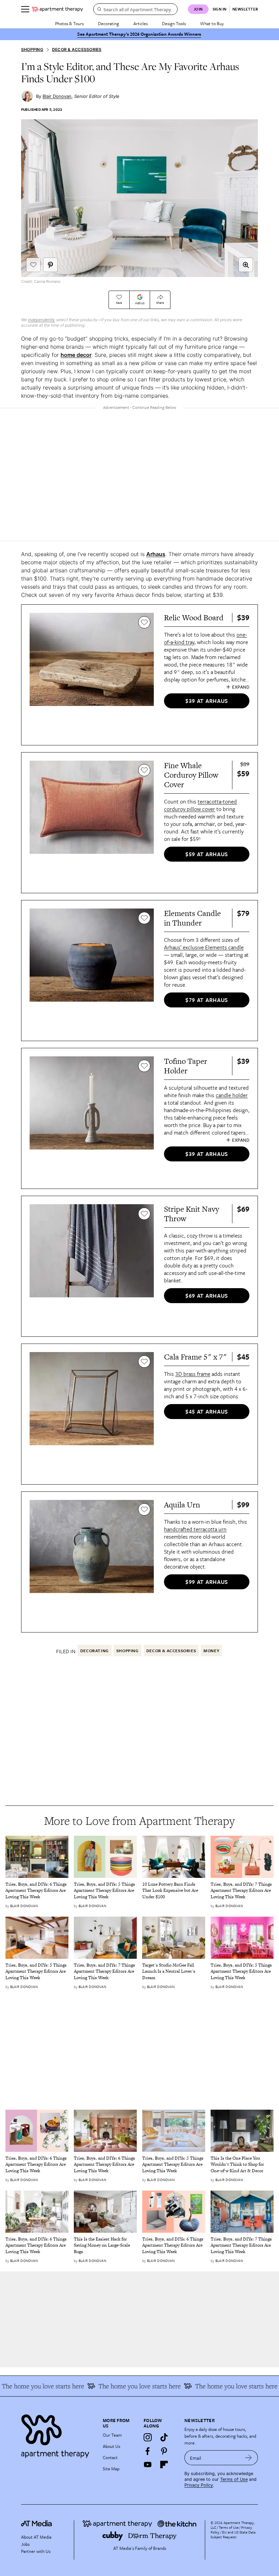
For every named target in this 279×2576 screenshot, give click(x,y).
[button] (246, 265)
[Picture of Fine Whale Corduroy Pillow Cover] (92, 823)
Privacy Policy (199, 2485)
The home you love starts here (216, 2386)
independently (42, 320)
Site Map (111, 2469)
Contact (110, 2457)
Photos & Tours (69, 23)
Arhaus (156, 554)
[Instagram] (148, 2437)
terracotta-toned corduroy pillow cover (200, 805)
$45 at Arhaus (207, 1412)
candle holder (232, 1095)
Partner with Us (36, 2551)
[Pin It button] (50, 265)
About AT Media (36, 2537)
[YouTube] (148, 2465)
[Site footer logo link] (58, 2434)
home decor (76, 355)
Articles (141, 23)
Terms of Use (234, 2479)
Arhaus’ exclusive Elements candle (204, 947)
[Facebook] (148, 2451)
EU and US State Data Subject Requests (233, 2535)
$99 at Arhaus (207, 1582)
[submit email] (249, 2458)
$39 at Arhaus (207, 701)
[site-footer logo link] (36, 2524)
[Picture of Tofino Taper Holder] (92, 1118)
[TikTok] (164, 2437)
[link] (37, 1891)
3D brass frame (193, 1374)
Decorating (109, 23)
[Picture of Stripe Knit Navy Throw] (92, 1266)
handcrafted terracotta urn (195, 1529)
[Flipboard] (164, 2465)
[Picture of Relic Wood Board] (92, 675)
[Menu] (25, 9)
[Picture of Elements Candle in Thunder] (92, 971)
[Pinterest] (164, 2451)
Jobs (25, 2544)
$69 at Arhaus (207, 1296)
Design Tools (174, 23)
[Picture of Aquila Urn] (92, 1562)
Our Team (112, 2435)
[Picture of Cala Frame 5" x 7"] (92, 1414)
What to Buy (212, 23)
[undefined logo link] (58, 9)
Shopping (32, 49)
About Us (111, 2446)
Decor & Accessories (77, 49)
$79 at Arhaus (207, 1000)
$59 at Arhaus (207, 854)
